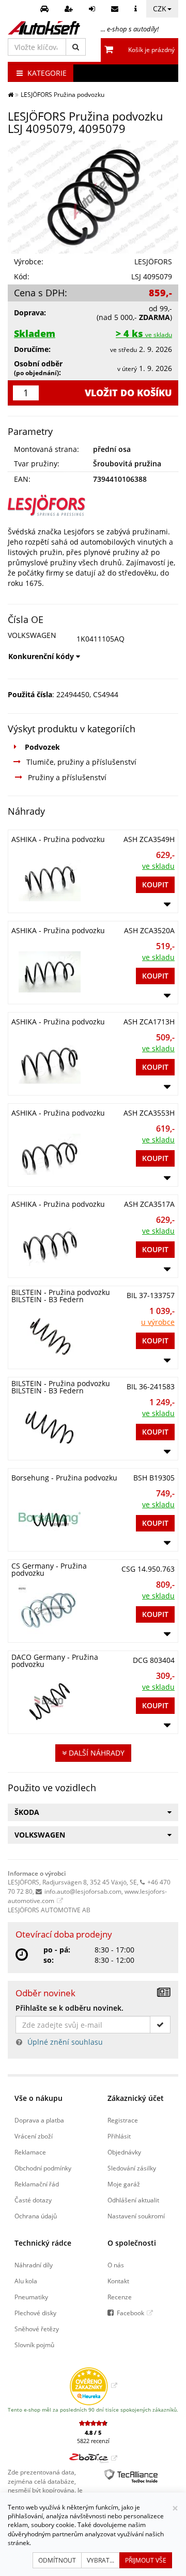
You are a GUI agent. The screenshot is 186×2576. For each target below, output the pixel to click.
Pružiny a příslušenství (67, 777)
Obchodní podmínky (43, 2168)
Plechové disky (35, 2313)
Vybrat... (100, 2560)
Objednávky (124, 2152)
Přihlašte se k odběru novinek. (69, 2008)
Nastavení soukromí (136, 2216)
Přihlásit (119, 2136)
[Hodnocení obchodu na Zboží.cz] (93, 2458)
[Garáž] (46, 9)
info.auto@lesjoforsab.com (83, 1891)
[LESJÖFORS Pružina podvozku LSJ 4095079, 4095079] (93, 197)
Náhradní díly (34, 2265)
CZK (160, 9)
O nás (116, 2265)
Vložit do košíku (128, 393)
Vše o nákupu (38, 2098)
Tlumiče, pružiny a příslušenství (81, 762)
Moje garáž (124, 2184)
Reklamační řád (37, 2184)
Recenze (120, 2297)
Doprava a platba (39, 2120)
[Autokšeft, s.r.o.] (44, 28)
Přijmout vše (146, 2560)
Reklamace (30, 2152)
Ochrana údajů (36, 2216)
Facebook (130, 2313)
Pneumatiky (31, 2297)
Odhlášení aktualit (133, 2200)
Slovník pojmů (34, 2345)
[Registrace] (70, 9)
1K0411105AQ (100, 639)
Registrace (123, 2120)
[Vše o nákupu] (137, 9)
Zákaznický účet (136, 2098)
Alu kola (26, 2281)
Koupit (155, 885)
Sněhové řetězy (37, 2329)
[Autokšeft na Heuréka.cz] (93, 2385)
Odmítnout (57, 2560)
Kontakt (118, 2281)
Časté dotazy (33, 2200)
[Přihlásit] (93, 9)
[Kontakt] (116, 9)
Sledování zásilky (132, 2168)
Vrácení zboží (34, 2136)
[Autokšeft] (11, 94)
